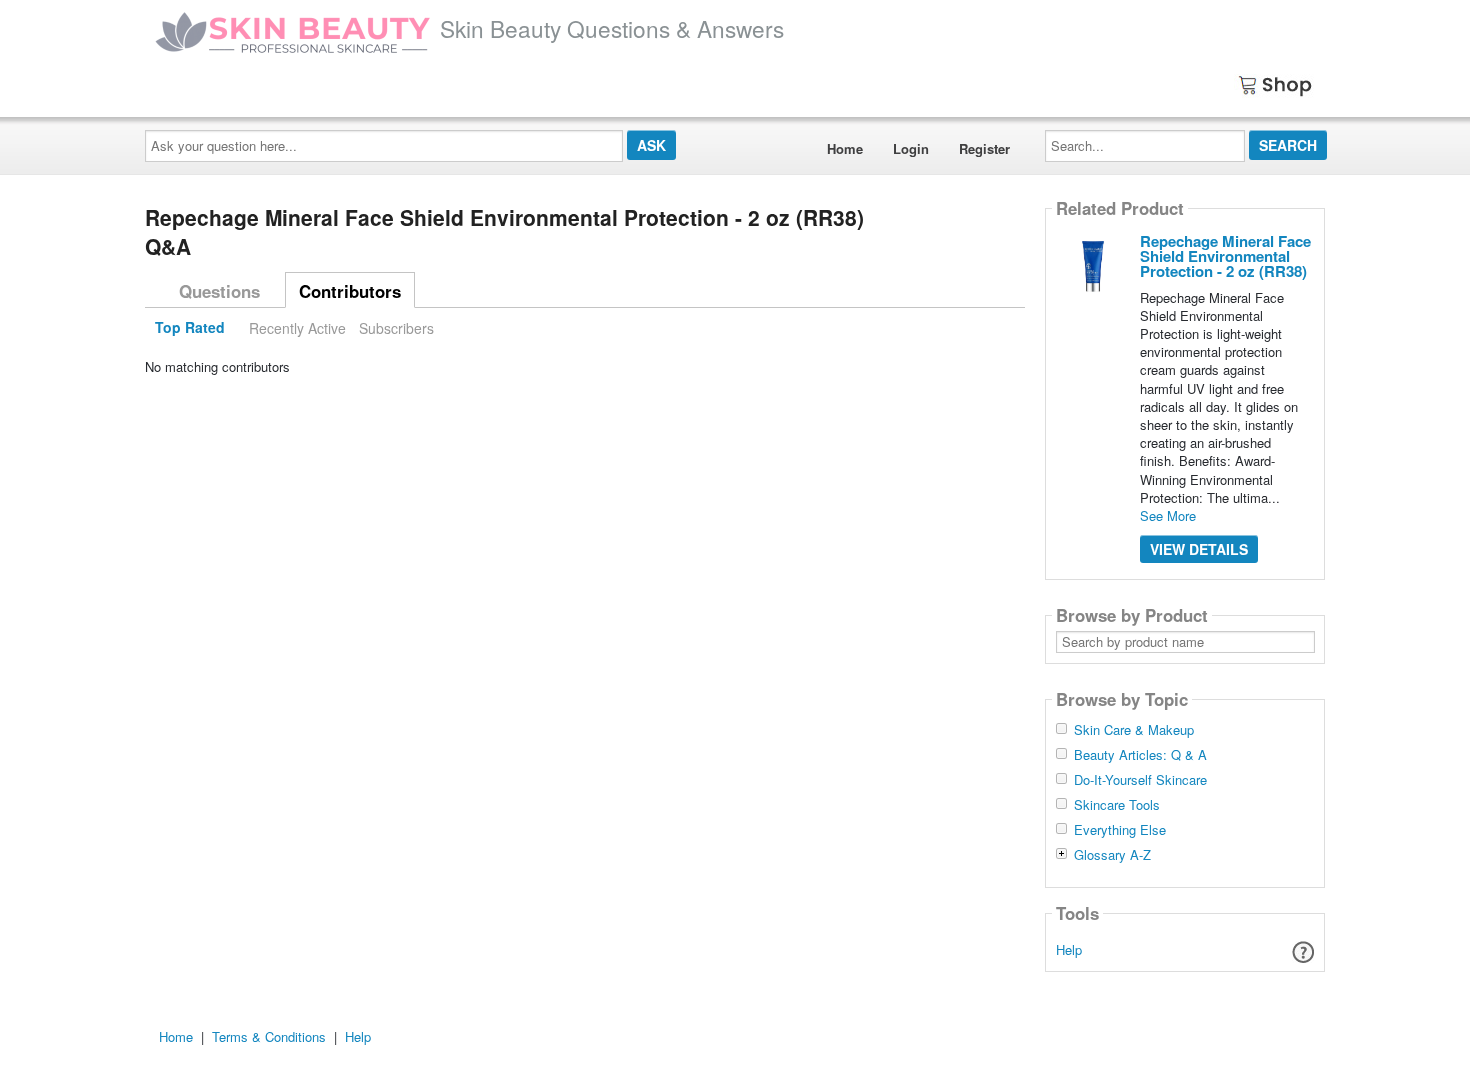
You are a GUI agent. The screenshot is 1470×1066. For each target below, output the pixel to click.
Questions (219, 291)
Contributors (350, 291)
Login (911, 148)
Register (984, 148)
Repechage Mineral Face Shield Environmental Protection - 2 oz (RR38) (1225, 256)
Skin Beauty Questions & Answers (612, 28)
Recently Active (297, 328)
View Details (1199, 549)
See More (1168, 515)
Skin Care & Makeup (1134, 730)
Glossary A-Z (1112, 855)
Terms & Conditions (269, 1036)
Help (1069, 949)
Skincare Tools (1117, 805)
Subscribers (396, 328)
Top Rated (190, 328)
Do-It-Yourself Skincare (1140, 780)
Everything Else (1120, 830)
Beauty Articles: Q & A (1140, 755)
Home (845, 148)
